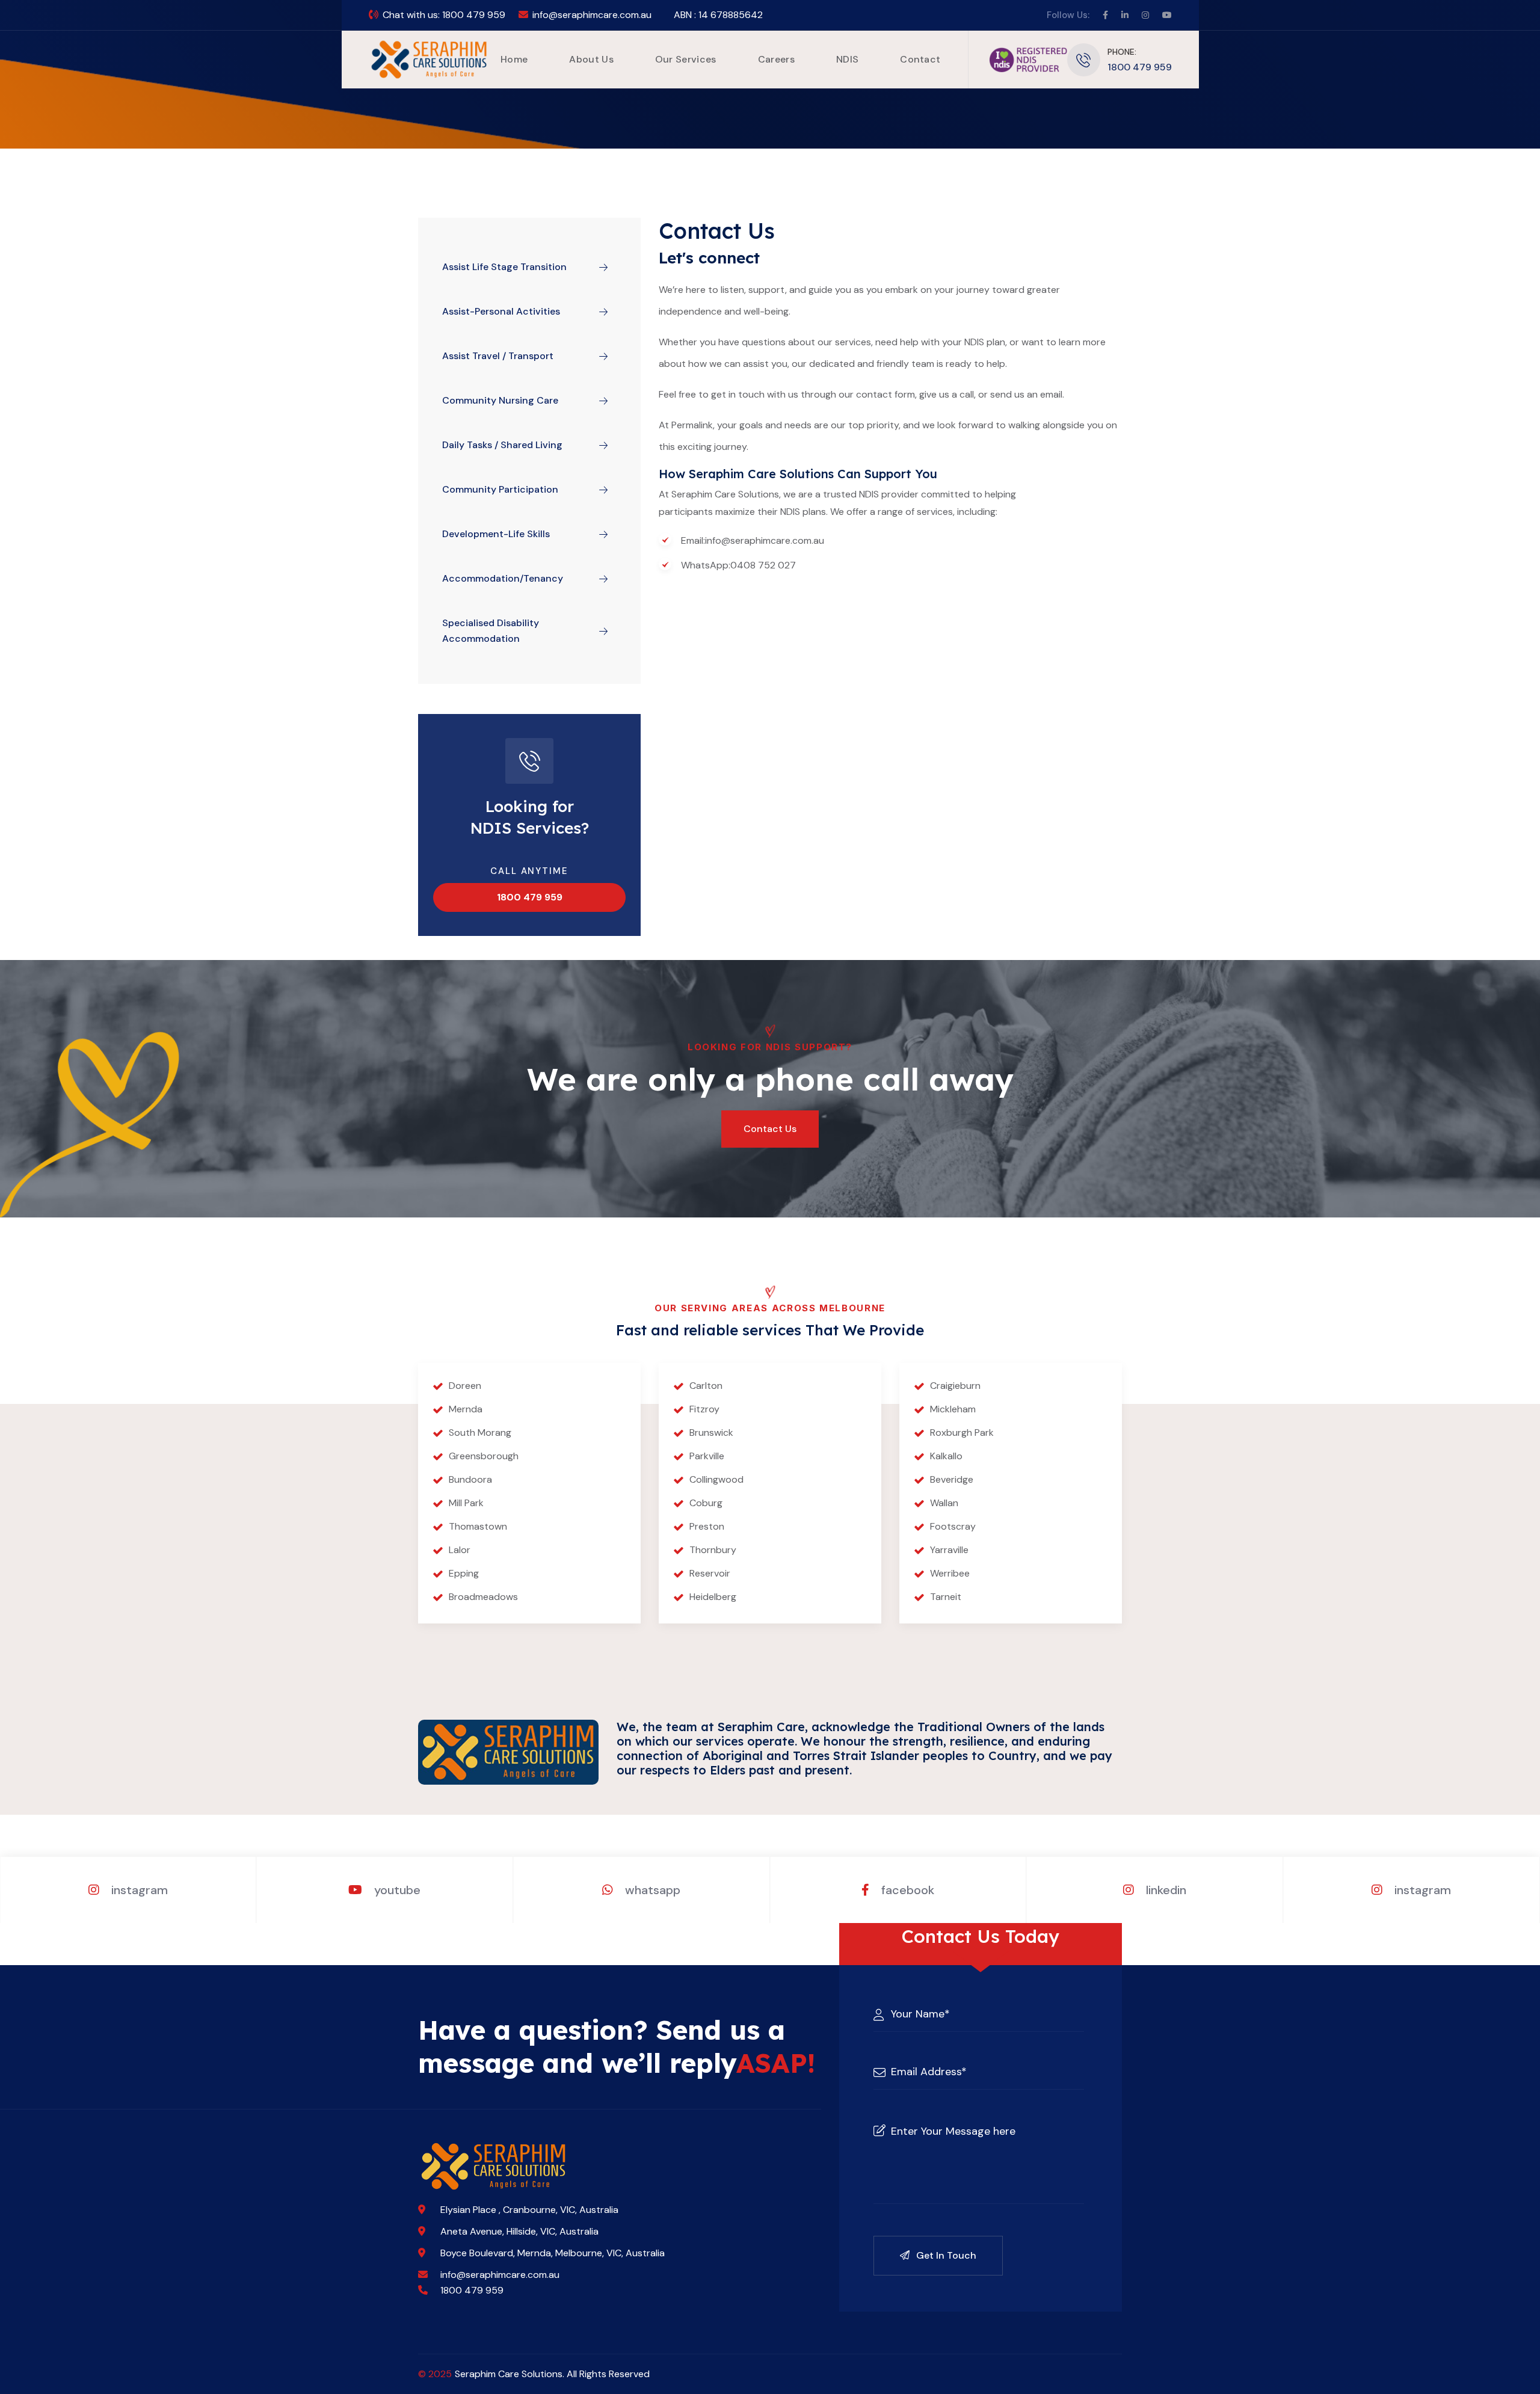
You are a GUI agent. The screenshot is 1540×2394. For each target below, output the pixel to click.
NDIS (847, 59)
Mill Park (466, 1503)
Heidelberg (713, 1597)
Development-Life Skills (496, 534)
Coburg (706, 1503)
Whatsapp (651, 1890)
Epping (464, 1573)
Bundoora (470, 1479)
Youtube (396, 1890)
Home (514, 59)
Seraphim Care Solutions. (510, 2374)
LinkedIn (1165, 1890)
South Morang (480, 1432)
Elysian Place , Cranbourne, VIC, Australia (529, 2210)
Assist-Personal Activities (501, 311)
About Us (591, 59)
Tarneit (946, 1597)
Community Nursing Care (500, 400)
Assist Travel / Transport (498, 356)
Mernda (466, 1409)
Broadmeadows (483, 1597)
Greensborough (484, 1456)
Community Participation (500, 489)
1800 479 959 (474, 15)
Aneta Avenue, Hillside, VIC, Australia (519, 2231)
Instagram (138, 1890)
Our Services (686, 59)
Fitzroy (704, 1409)
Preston (707, 1526)
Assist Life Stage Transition (504, 267)
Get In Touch (945, 2255)
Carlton (706, 1386)
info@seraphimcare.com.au (592, 15)
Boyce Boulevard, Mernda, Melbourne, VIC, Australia (553, 2253)
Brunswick (711, 1432)
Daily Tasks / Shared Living (502, 445)
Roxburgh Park (962, 1432)
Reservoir (710, 1573)
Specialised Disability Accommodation (491, 631)
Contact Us (770, 1129)
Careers (776, 59)
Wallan (944, 1503)
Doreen (465, 1386)
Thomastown (478, 1526)
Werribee (950, 1573)
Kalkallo (946, 1456)
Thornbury (713, 1550)
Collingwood (716, 1479)
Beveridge (952, 1479)
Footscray (953, 1526)
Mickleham (953, 1409)
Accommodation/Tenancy (503, 578)
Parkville (707, 1456)
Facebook (906, 1890)
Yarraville (949, 1550)
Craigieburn (955, 1386)
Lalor (460, 1550)
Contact (920, 59)
